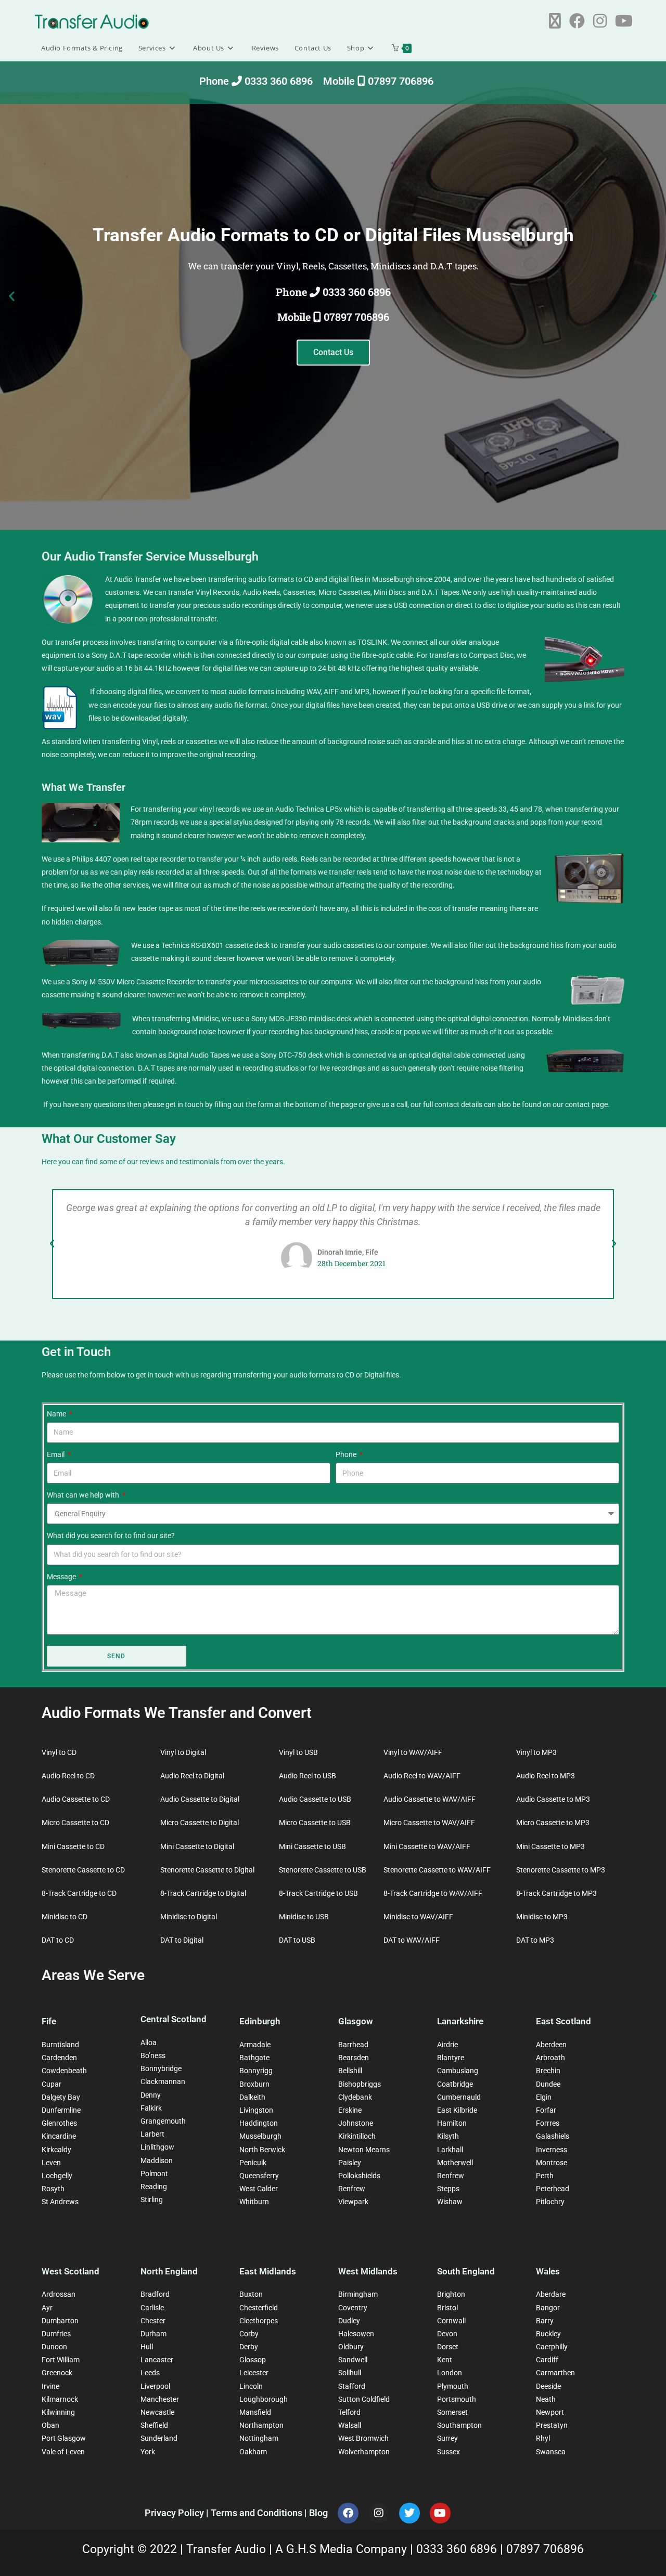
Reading (154, 2187)
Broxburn (254, 2084)
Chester (153, 2321)
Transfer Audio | (231, 2549)
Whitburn (254, 2202)
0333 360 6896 (458, 2549)
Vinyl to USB (298, 1752)
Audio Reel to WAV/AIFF (422, 1776)
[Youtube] (440, 2513)
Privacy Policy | (178, 2513)
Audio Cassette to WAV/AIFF (430, 1799)
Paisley (350, 2163)
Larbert (152, 2134)
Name (57, 1414)
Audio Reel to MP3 (546, 1776)
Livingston (256, 2110)
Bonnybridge (161, 2068)
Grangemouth (163, 2121)
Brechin (548, 2071)
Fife (49, 2021)
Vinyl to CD (59, 1752)
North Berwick (262, 2150)
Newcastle (157, 2412)
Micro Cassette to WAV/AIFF (429, 1823)
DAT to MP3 (535, 1940)
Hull (147, 2347)
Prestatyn (552, 2425)
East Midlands (268, 2271)
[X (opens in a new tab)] (555, 21)
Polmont (154, 2174)
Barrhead (353, 2045)
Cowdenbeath (64, 2071)
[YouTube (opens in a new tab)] (624, 21)
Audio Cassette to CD (76, 1799)
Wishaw (450, 2202)
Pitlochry (550, 2202)
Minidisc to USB (304, 1917)
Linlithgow (157, 2147)
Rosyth (53, 2189)
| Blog (316, 2513)
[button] (12, 296)
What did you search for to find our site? (111, 1536)
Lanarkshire (460, 2021)
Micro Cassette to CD (75, 1823)
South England (466, 2271)
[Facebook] (348, 2513)
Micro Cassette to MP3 (553, 1823)
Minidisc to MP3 (542, 1917)
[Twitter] (409, 2513)
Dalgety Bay (61, 2097)
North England (169, 2271)
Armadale (255, 2045)
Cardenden (59, 2058)
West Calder (259, 2189)
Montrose (552, 2163)
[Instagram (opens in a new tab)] (600, 21)
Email (56, 1454)
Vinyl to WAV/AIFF (413, 1752)
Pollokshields (359, 2176)
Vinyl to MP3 (536, 1752)
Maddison (157, 2161)
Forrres (548, 2123)
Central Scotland (174, 2019)
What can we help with (84, 1495)
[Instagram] (379, 2513)
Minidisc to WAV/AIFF (418, 1917)
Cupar (52, 2084)
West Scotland (71, 2271)
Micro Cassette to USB (315, 1823)
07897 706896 (545, 2549)
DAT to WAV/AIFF (412, 1940)
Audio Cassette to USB (315, 1799)
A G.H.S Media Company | (346, 2549)
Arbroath (550, 2058)
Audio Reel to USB (308, 1776)
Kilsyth (448, 2136)
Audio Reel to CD (68, 1776)
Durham (153, 2334)
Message (62, 1577)
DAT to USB (297, 1940)
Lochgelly (57, 2176)
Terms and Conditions (258, 2513)
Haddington (259, 2123)
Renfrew (352, 2189)
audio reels (280, 859)
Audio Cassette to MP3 (553, 1799)
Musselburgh (260, 2136)
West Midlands (368, 2271)
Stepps (448, 2189)
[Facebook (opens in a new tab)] (577, 21)
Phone (347, 1454)
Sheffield (154, 2425)
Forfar (546, 2110)
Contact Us (333, 352)
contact (578, 1104)
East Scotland (563, 2021)
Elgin (544, 2097)
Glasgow (356, 2021)
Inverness (552, 2150)
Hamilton (452, 2123)
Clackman (157, 2081)
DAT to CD (58, 1940)
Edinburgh (260, 2021)
